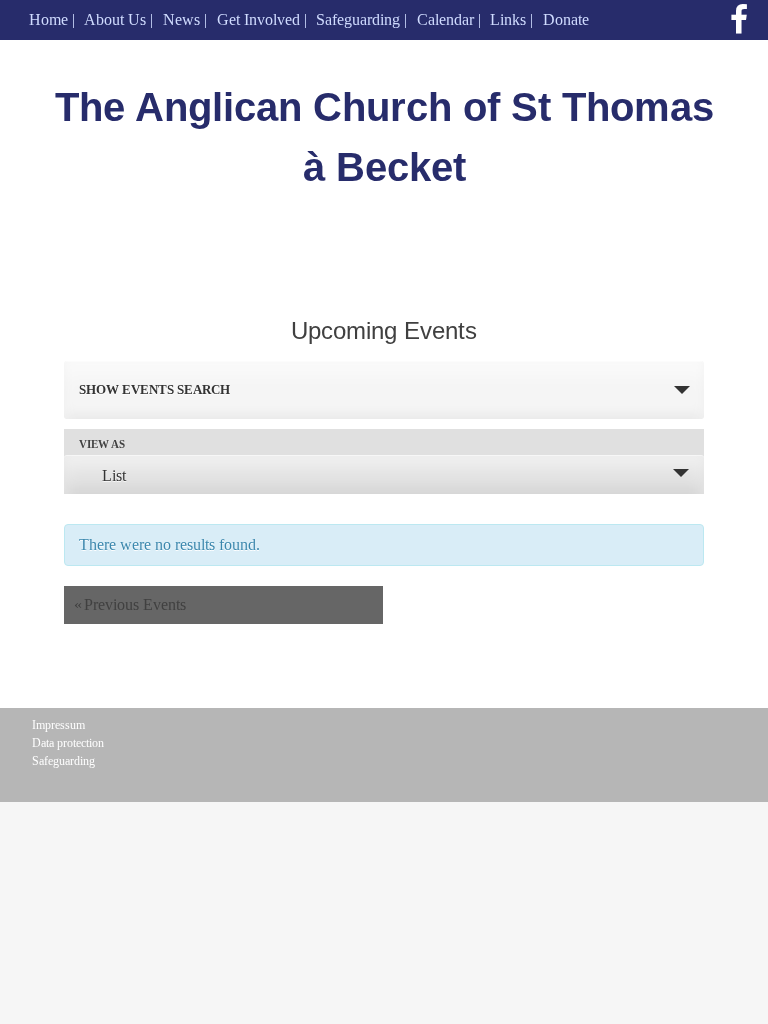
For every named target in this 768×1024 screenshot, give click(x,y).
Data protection (68, 743)
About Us (115, 19)
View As (102, 444)
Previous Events (130, 604)
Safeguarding (358, 19)
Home (48, 19)
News (181, 19)
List (114, 475)
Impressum (58, 725)
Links (508, 19)
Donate (566, 19)
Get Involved (258, 19)
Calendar (445, 19)
